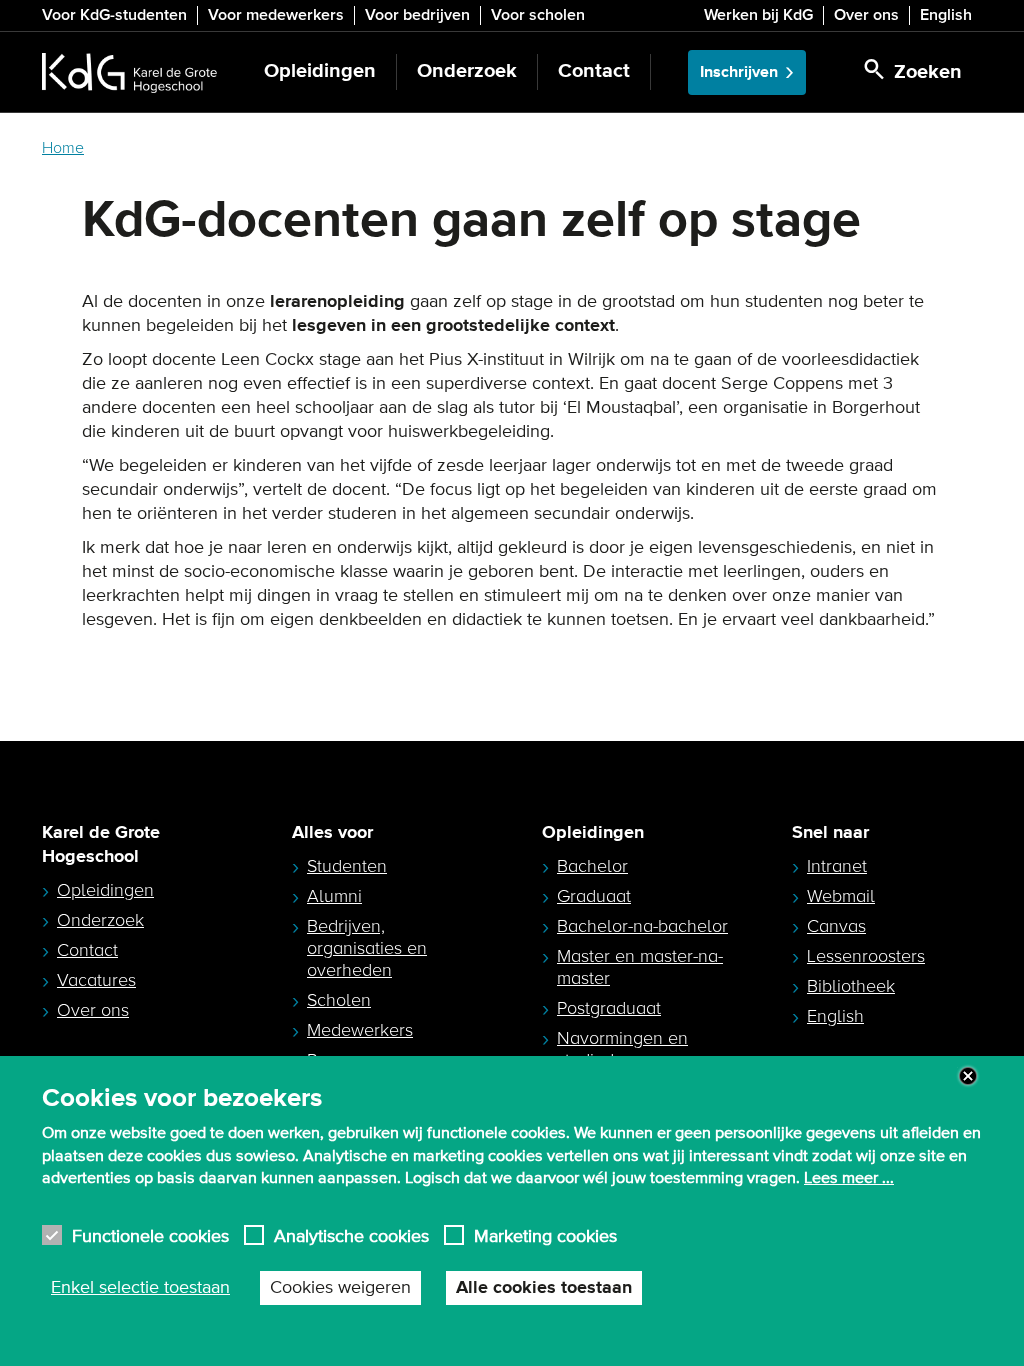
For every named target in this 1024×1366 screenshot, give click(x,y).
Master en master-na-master (640, 967)
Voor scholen (538, 15)
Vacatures (96, 980)
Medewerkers (360, 1030)
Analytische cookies (351, 1235)
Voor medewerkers (276, 15)
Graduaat (594, 896)
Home (63, 148)
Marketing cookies (545, 1235)
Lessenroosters (866, 956)
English (946, 15)
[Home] (129, 72)
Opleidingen (320, 71)
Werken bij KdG (758, 15)
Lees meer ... (849, 1178)
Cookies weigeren (340, 1288)
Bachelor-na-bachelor (642, 926)
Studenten (347, 866)
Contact (594, 71)
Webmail (841, 896)
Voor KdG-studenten (114, 15)
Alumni (334, 896)
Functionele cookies (150, 1235)
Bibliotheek (851, 986)
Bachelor (592, 866)
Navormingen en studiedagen (622, 1049)
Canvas (836, 926)
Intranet (837, 866)
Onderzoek (467, 71)
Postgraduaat (609, 1008)
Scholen (339, 1000)
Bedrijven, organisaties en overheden (367, 948)
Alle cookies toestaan (544, 1288)
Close (968, 1076)
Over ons (866, 15)
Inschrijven (739, 72)
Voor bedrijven (417, 15)
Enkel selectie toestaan (140, 1288)
